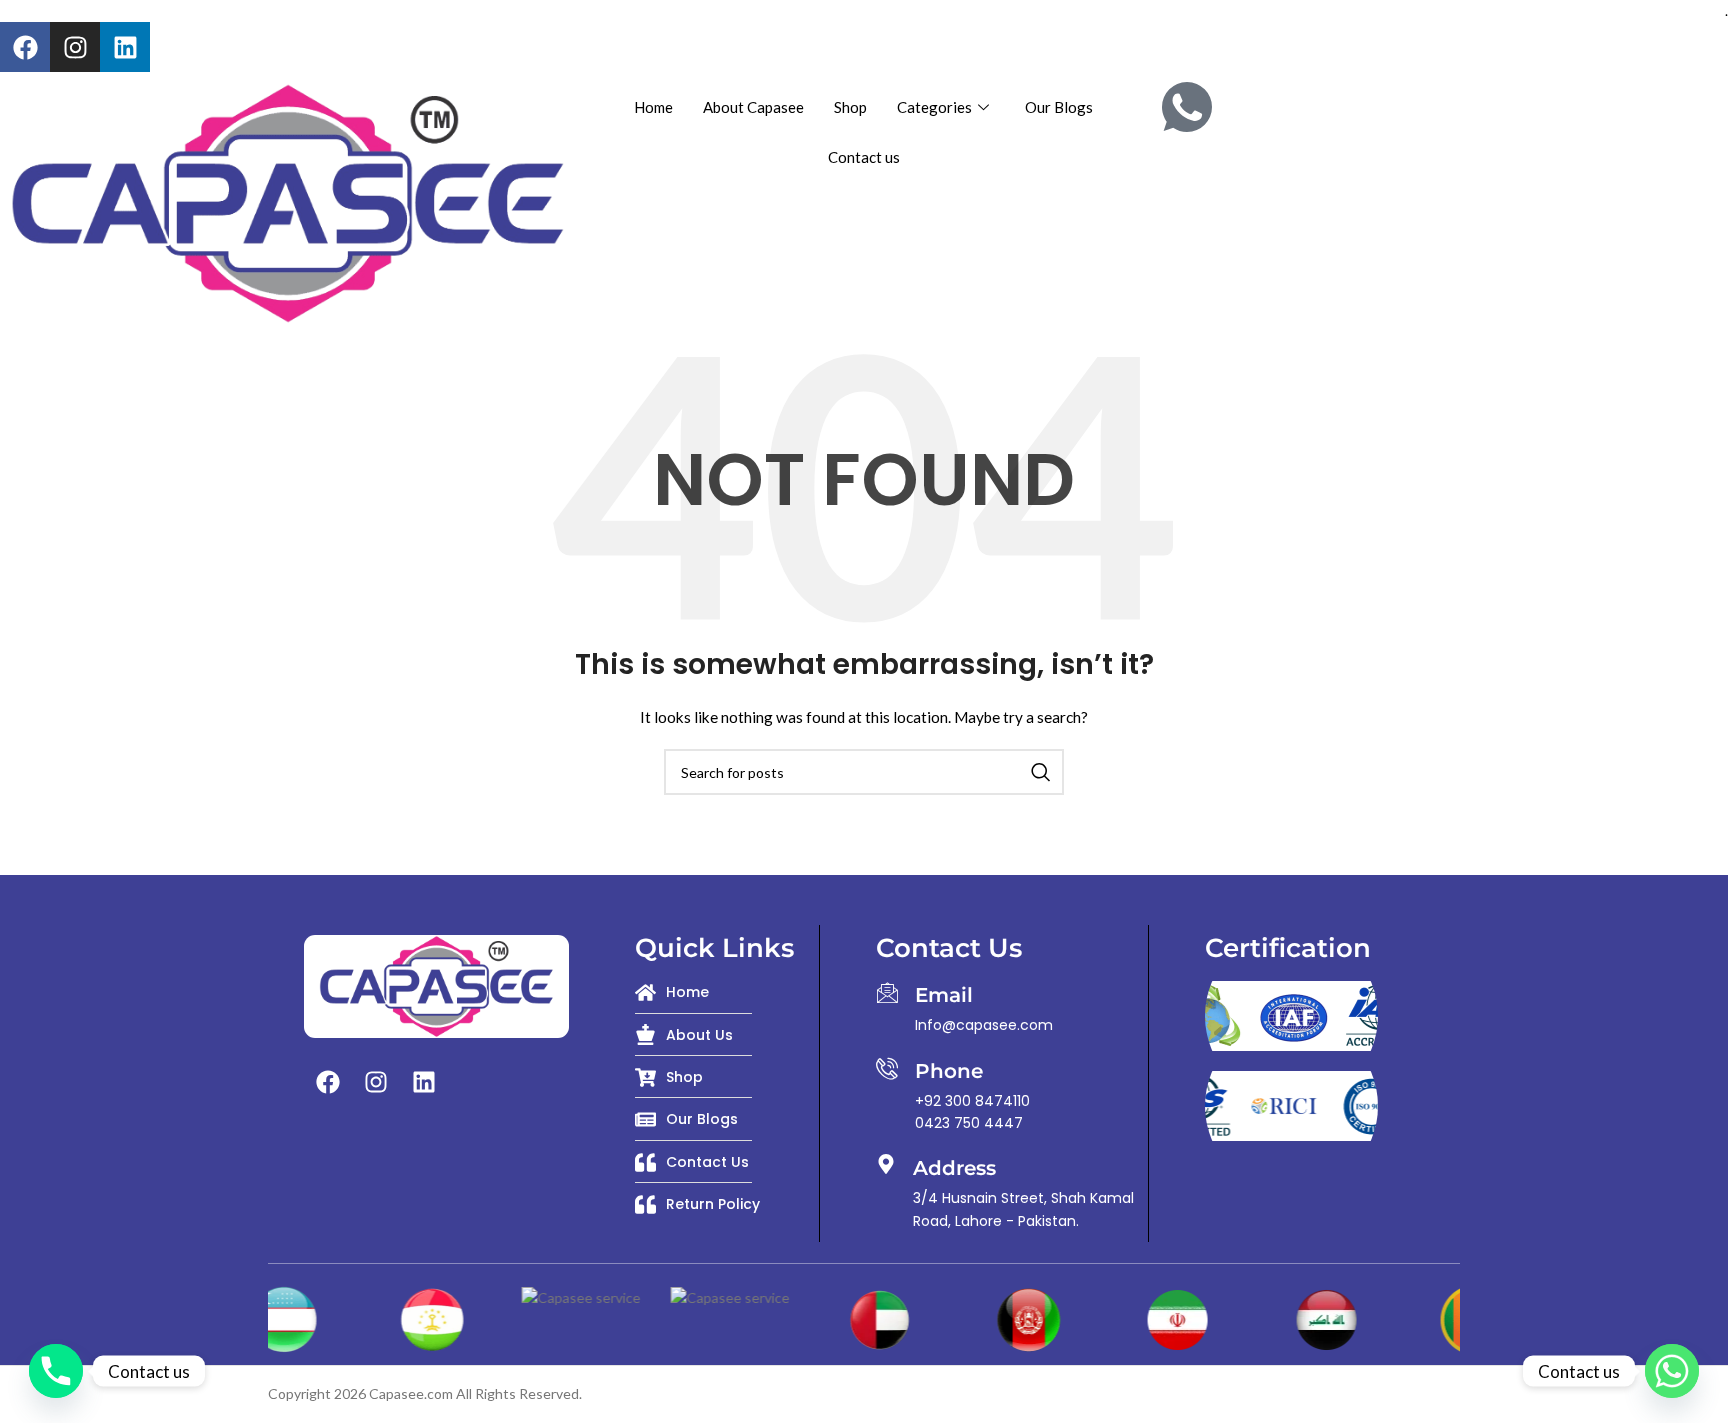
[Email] (887, 992)
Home (653, 107)
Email (944, 995)
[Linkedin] (125, 47)
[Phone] (887, 1068)
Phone (949, 1071)
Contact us (864, 157)
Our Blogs (1059, 107)
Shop (850, 107)
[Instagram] (75, 47)
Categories (934, 107)
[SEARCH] (1041, 772)
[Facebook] (25, 47)
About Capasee (753, 107)
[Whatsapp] (1672, 1371)
